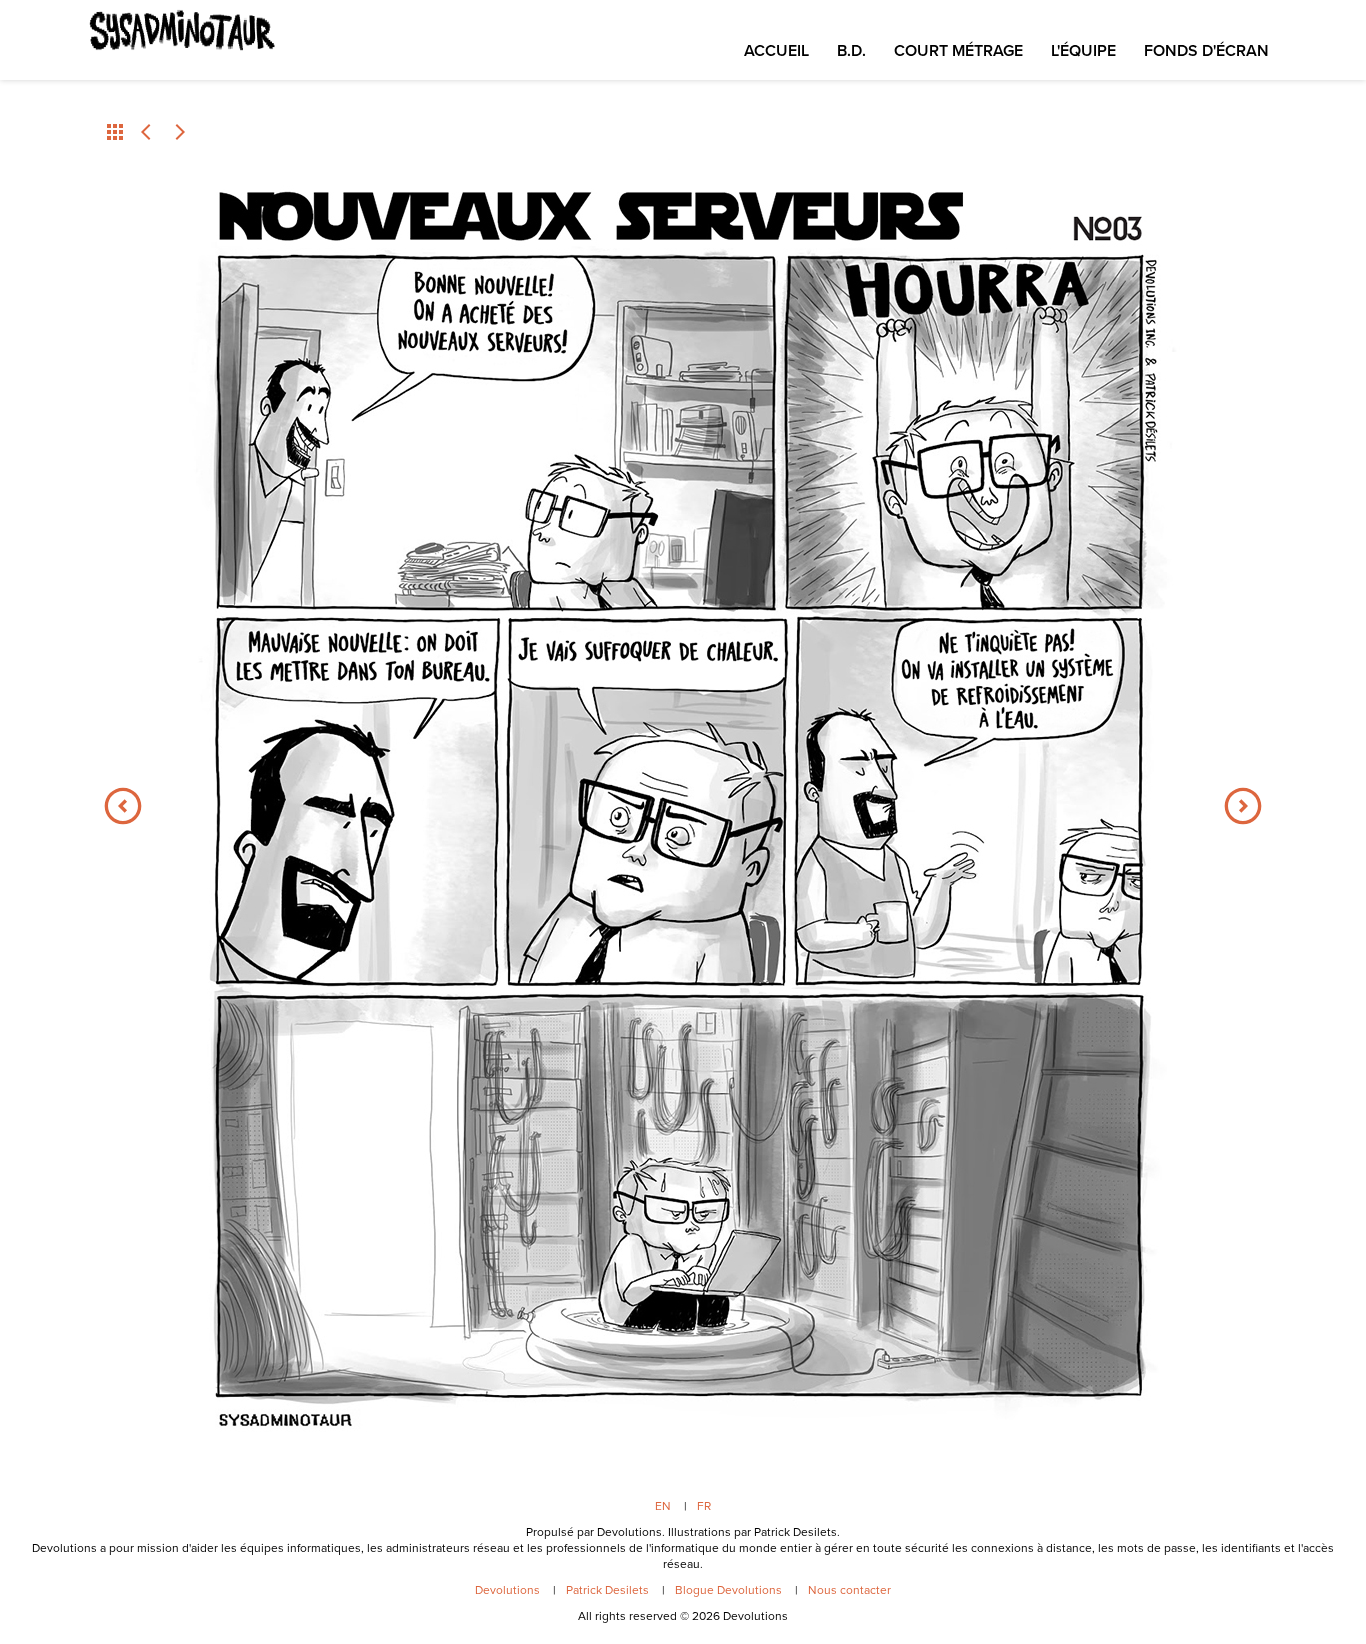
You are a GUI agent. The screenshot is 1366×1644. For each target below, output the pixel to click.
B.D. (851, 50)
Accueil (776, 50)
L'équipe (1083, 50)
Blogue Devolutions (728, 1590)
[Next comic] (179, 132)
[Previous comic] (147, 132)
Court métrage (958, 50)
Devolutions (507, 1590)
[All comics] (115, 132)
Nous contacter (849, 1590)
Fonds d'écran (1206, 50)
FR (704, 1506)
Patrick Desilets (607, 1590)
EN (663, 1506)
